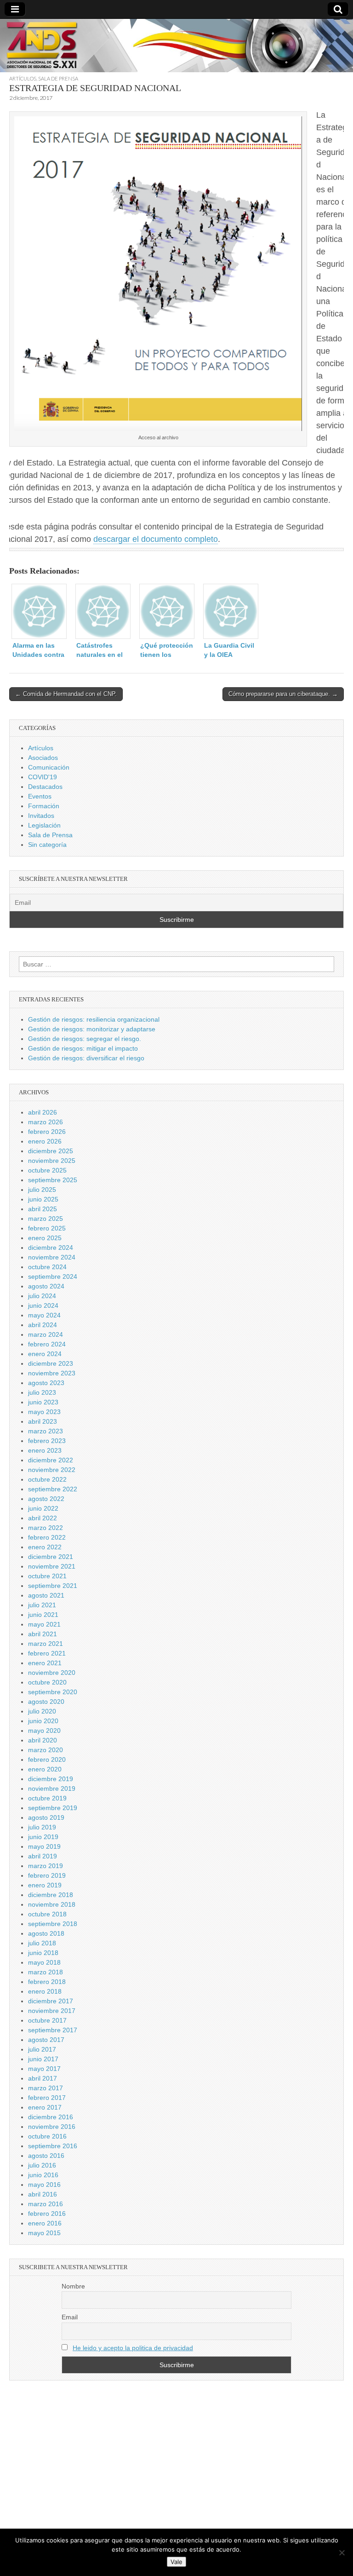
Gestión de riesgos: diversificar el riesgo (86, 1058)
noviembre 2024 (52, 1257)
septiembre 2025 (53, 1180)
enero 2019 (45, 1885)
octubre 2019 (47, 1798)
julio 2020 (42, 1711)
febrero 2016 (47, 2214)
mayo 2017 (44, 2069)
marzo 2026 (46, 1122)
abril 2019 (43, 1856)
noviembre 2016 (52, 2127)
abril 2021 (43, 1634)
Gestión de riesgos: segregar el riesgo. (85, 1039)
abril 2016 (43, 2194)
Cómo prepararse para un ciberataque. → (283, 694)
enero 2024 (45, 1354)
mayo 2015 (44, 2233)
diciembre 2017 (51, 2001)
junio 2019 (43, 1837)
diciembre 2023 (51, 1363)
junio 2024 (43, 1305)
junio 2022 (43, 1508)
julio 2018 (42, 1943)
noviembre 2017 (52, 2011)
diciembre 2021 (51, 1557)
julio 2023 (42, 1392)
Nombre (73, 2286)
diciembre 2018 (51, 1895)
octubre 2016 (47, 2136)
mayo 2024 (44, 1315)
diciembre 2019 (51, 1779)
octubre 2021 (47, 1576)
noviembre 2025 (52, 1161)
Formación (44, 806)
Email (70, 2317)
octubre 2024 (47, 1267)
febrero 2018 (47, 1982)
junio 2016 (43, 2175)
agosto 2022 (46, 1499)
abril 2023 (43, 1421)
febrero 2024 (47, 1344)
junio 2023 (43, 1402)
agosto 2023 (46, 1383)
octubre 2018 (47, 1914)
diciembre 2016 (51, 2117)
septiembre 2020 (53, 1692)
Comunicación (49, 767)
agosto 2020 (46, 1702)
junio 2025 (43, 1199)
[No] (342, 2553)
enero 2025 (45, 1238)
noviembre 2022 (52, 1470)
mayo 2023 (44, 1412)
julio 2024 (42, 1296)
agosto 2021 (46, 1595)
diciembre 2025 (51, 1151)
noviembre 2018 (52, 1904)
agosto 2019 (46, 1817)
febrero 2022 (47, 1537)
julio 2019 (42, 1827)
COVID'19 (43, 777)
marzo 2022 (46, 1528)
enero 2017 (45, 2107)
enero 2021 (45, 1663)
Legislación (44, 825)
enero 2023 (45, 1450)
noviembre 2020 (52, 1673)
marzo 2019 (46, 1866)
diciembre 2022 (51, 1460)
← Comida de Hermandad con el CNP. (66, 694)
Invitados (41, 816)
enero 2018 (45, 1991)
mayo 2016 (44, 2185)
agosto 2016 (46, 2156)
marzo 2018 (46, 1972)
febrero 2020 (47, 1759)
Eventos (40, 796)
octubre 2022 (47, 1479)
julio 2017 (42, 2049)
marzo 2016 (46, 2204)
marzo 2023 (46, 1431)
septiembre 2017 (53, 2030)
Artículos (23, 78)
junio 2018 (43, 1953)
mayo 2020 (44, 1731)
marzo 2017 (46, 2088)
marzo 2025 (46, 1219)
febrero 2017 (47, 2098)
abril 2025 (43, 1209)
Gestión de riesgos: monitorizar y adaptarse (92, 1029)
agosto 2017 (46, 2040)
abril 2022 (43, 1518)
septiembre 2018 (53, 1924)
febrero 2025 (47, 1228)
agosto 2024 (46, 1286)
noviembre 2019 (52, 1788)
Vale (176, 2562)
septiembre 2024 (53, 1276)
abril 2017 (43, 2078)
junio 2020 (43, 1721)
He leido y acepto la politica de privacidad (133, 2348)
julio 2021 (42, 1605)
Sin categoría (47, 845)
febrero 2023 (47, 1441)
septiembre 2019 (53, 1808)
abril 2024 (43, 1325)
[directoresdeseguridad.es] (176, 47)
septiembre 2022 (53, 1489)
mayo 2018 (44, 1962)
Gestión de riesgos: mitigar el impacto (83, 1048)
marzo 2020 (46, 1750)
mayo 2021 (44, 1624)
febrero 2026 (47, 1132)
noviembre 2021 (52, 1566)
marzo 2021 (46, 1644)
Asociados (43, 758)
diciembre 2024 (51, 1248)
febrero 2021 (47, 1653)
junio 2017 (43, 2059)
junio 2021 (43, 1615)
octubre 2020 (47, 1682)
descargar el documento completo (156, 539)
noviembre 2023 (52, 1373)
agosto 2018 (46, 1933)
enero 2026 (45, 1141)
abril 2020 (43, 1740)
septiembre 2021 (53, 1586)
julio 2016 (42, 2165)
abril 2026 (43, 1112)
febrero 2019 (47, 1875)
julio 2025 (42, 1190)
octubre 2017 (47, 2020)
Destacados (45, 787)
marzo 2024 (46, 1334)
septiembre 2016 (53, 2146)
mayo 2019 (44, 1846)
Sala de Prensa (58, 78)
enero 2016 (45, 2223)
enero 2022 (45, 1547)
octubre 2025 (47, 1170)
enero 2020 (45, 1769)
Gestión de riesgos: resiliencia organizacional (94, 1019)
